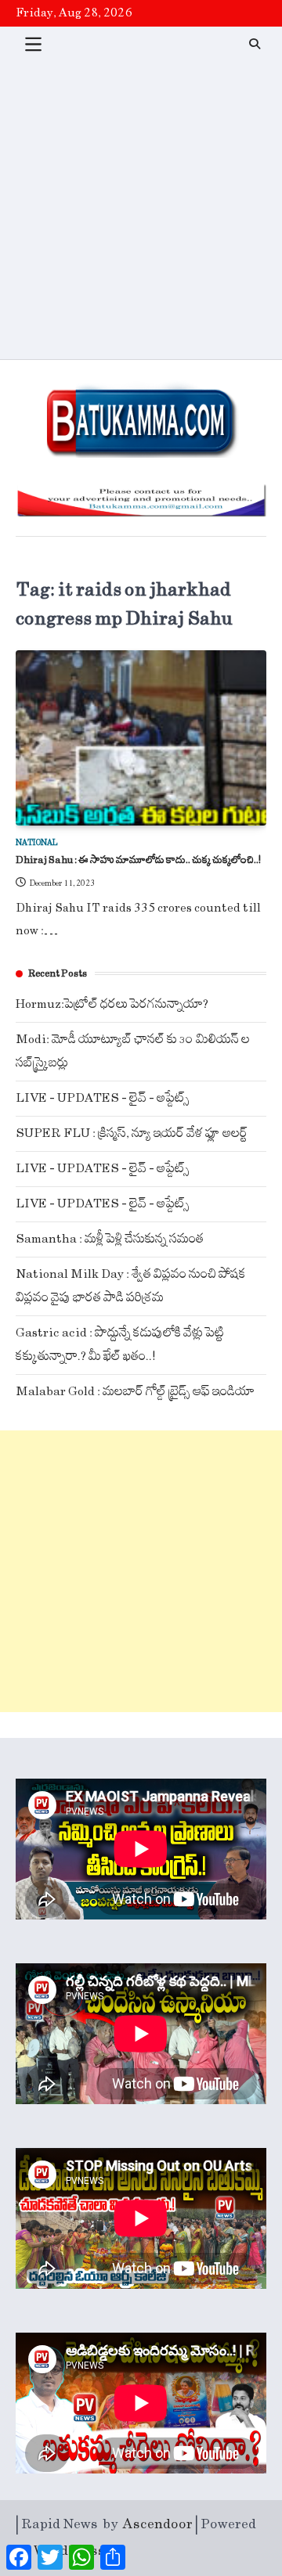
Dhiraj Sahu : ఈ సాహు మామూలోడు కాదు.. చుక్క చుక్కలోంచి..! (138, 860)
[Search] (255, 44)
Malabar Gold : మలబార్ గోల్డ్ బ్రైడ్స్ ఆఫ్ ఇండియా (135, 1392)
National (37, 843)
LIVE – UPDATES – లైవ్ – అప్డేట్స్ (103, 1098)
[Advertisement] (141, 210)
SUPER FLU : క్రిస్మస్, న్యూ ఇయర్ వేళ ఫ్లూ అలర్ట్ (132, 1133)
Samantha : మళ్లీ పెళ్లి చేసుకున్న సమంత (110, 1239)
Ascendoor (158, 2524)
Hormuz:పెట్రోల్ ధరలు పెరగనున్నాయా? (112, 1004)
